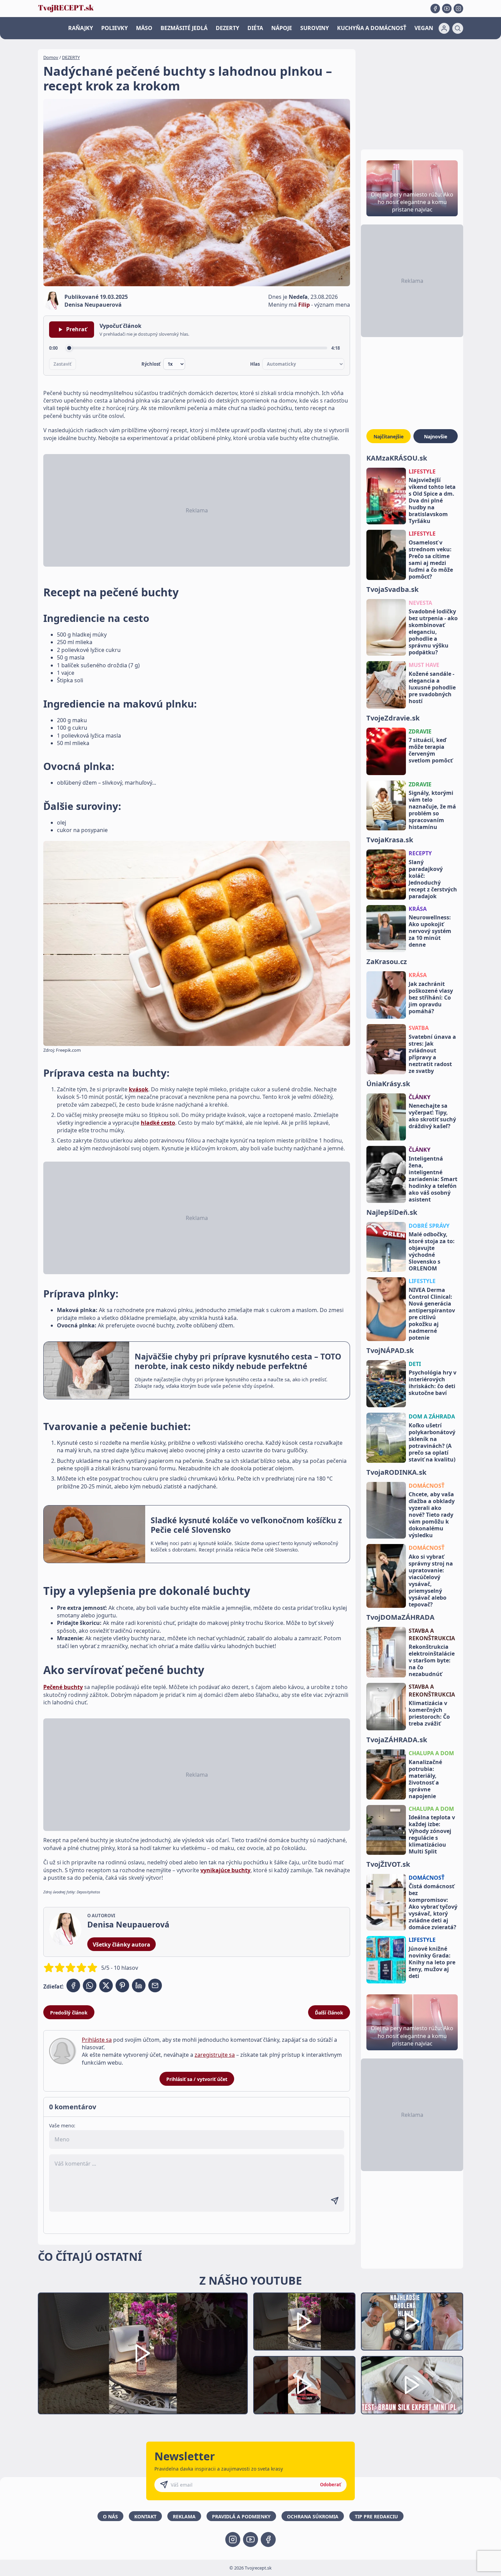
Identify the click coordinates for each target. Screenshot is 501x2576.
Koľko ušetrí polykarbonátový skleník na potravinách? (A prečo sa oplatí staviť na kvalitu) (432, 1442)
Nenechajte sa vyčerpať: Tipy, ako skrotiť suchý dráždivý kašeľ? (432, 1116)
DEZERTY (227, 28)
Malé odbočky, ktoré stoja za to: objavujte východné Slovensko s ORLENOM (432, 1251)
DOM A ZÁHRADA (432, 1416)
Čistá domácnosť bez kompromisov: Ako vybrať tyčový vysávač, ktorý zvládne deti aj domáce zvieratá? (433, 1907)
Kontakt (145, 2516)
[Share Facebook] (73, 1985)
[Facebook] (435, 9)
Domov (51, 57)
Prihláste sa (97, 2040)
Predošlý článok (69, 2013)
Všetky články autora (122, 1945)
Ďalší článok (329, 2013)
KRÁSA (418, 909)
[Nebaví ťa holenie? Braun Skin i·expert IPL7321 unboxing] (304, 2385)
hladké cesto (158, 1123)
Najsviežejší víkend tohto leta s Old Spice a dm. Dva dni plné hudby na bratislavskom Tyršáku (432, 500)
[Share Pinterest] (122, 1985)
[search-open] (458, 28)
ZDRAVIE (420, 731)
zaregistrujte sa (215, 2055)
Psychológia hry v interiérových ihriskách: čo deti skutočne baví (432, 1383)
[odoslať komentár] (335, 2201)
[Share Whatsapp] (90, 1985)
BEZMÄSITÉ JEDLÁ (184, 28)
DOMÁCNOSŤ (427, 1486)
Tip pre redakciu (376, 2516)
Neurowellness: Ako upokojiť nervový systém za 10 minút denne (430, 931)
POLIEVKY (115, 28)
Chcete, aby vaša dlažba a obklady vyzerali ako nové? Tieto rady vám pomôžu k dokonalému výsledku (432, 1515)
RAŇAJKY (81, 28)
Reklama (184, 2516)
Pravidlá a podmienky (241, 2516)
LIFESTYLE (422, 471)
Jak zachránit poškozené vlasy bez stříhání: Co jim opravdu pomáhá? (431, 998)
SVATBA (419, 1028)
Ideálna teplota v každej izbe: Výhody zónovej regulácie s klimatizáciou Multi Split (432, 1834)
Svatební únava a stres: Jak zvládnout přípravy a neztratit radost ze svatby (432, 1054)
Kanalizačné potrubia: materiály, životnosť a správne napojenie (425, 1779)
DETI (415, 1364)
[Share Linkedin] (139, 1985)
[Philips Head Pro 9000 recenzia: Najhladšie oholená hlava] (412, 2322)
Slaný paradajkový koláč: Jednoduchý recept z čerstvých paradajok (433, 879)
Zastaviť (63, 364)
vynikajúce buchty (225, 1870)
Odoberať (331, 2485)
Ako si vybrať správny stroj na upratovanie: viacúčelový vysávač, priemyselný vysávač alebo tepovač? (431, 1581)
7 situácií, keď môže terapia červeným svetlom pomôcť (431, 750)
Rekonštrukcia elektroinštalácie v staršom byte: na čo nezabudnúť (432, 1660)
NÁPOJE (282, 28)
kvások (139, 1089)
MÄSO (144, 28)
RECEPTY (420, 853)
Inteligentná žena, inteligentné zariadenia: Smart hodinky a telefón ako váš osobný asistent (433, 1179)
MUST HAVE (424, 665)
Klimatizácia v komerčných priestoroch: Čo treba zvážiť (429, 1713)
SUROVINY (315, 28)
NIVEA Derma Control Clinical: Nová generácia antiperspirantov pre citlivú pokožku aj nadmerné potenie (432, 1314)
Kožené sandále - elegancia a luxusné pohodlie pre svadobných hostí (432, 687)
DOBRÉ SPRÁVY (429, 1226)
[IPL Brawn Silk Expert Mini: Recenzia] (412, 2385)
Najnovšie (436, 436)
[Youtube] (447, 9)
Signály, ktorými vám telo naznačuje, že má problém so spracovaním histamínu (432, 810)
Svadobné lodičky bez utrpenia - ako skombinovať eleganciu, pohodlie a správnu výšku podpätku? (433, 632)
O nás (110, 2516)
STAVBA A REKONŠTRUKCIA (432, 1634)
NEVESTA (420, 603)
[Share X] (106, 1985)
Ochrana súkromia (313, 2516)
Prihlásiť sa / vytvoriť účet (197, 2079)
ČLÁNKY (420, 1097)
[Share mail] (155, 1985)
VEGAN (424, 28)
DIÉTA (255, 28)
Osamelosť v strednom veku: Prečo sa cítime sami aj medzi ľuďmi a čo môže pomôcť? (431, 559)
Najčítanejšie (389, 436)
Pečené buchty (63, 1687)
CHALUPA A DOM (431, 1753)
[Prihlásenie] (444, 28)
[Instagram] (458, 9)
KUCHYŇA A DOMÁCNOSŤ (372, 28)
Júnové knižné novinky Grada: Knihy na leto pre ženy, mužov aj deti (432, 1962)
